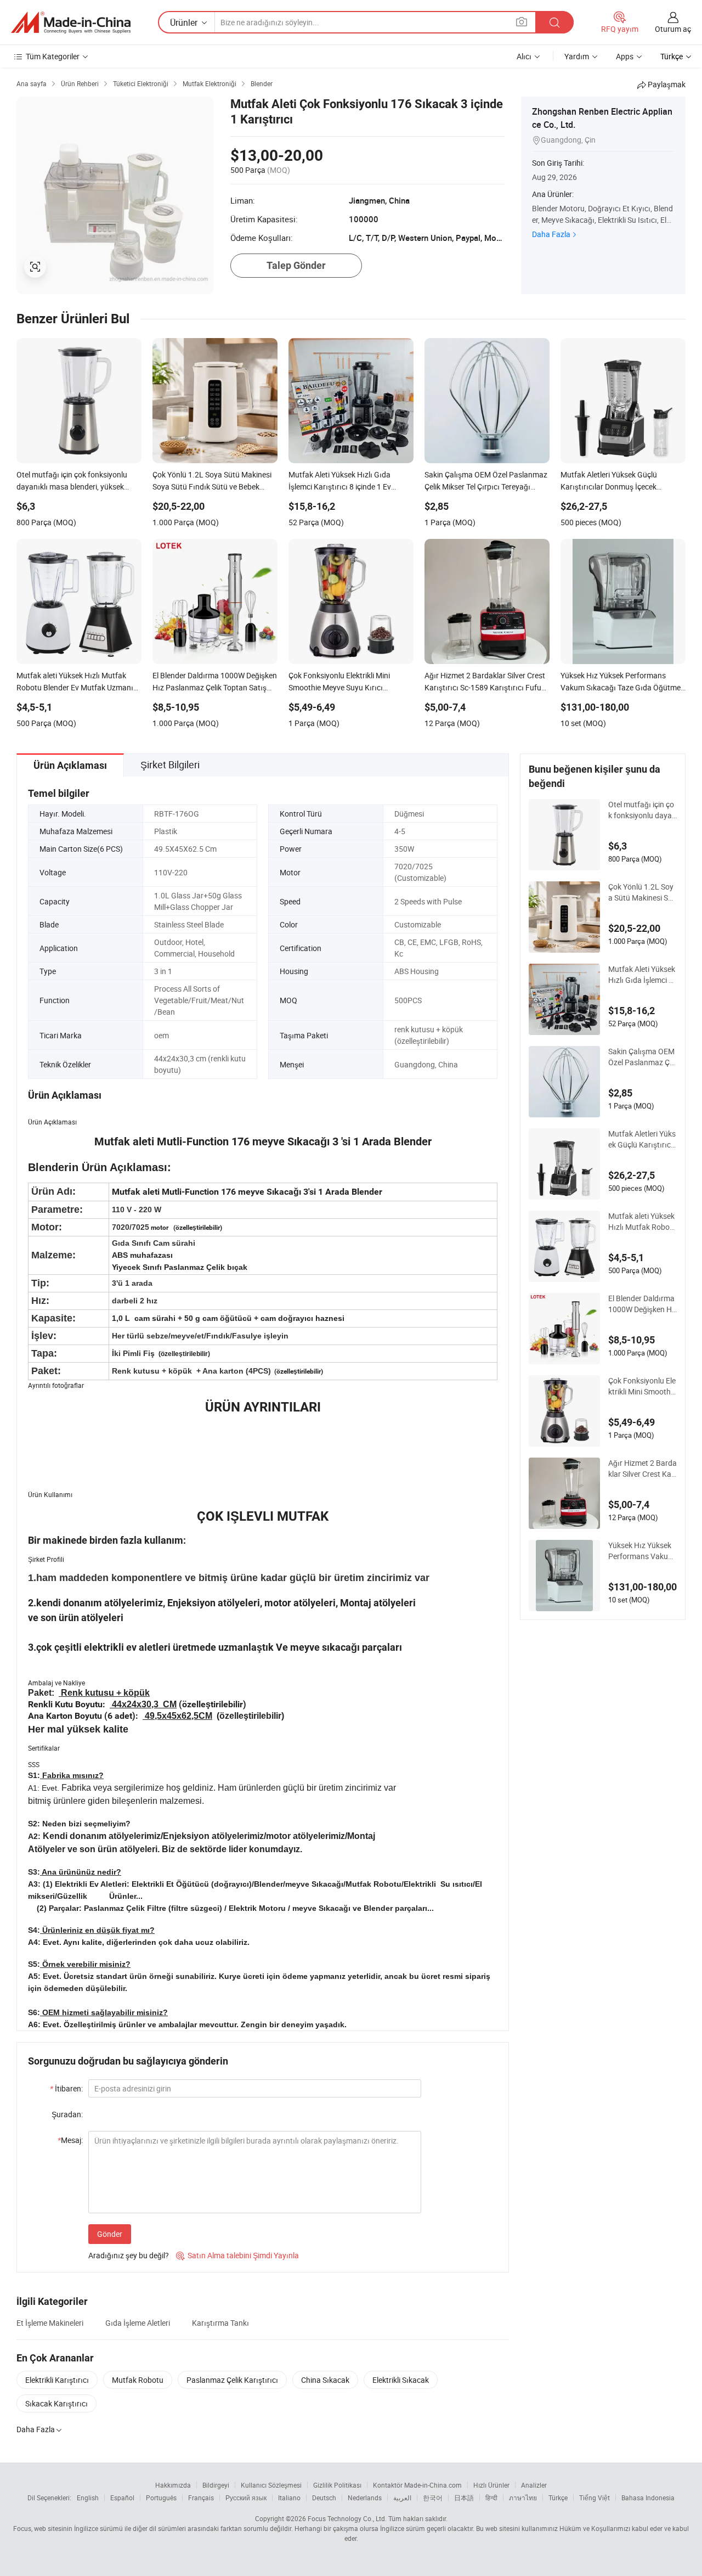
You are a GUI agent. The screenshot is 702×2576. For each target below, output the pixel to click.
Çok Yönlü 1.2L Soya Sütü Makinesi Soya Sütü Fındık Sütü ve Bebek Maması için (642, 892)
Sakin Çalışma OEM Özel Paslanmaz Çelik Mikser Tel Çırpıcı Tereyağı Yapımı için (642, 1057)
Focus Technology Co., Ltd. (347, 2518)
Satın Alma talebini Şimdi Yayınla (237, 2255)
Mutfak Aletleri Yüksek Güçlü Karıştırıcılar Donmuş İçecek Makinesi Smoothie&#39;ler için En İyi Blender (642, 1139)
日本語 (464, 2498)
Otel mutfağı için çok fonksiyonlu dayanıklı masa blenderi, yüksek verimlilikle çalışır (642, 810)
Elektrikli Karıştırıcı (57, 2380)
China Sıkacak (325, 2380)
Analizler (534, 2485)
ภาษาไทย (523, 2498)
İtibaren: (66, 2088)
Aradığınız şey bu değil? (129, 2255)
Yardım (577, 56)
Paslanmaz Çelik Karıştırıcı (232, 2380)
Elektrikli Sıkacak (401, 2380)
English (88, 2498)
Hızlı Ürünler (491, 2485)
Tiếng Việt (595, 2498)
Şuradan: (67, 2114)
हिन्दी (491, 2498)
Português (161, 2498)
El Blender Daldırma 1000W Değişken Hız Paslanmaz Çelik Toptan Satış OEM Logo (642, 1304)
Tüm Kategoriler (53, 56)
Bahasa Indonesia (648, 2498)
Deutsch (324, 2498)
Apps (625, 56)
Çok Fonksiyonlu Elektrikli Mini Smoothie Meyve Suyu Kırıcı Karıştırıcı (642, 1386)
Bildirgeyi (216, 2485)
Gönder (110, 2234)
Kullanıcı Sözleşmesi (271, 2485)
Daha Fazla (551, 234)
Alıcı (524, 56)
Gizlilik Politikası (337, 2485)
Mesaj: (70, 2140)
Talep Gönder (296, 265)
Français (201, 2498)
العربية (402, 2498)
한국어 (433, 2498)
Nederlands (365, 2498)
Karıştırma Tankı (220, 2323)
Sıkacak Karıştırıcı (56, 2403)
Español (122, 2498)
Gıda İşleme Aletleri (138, 2323)
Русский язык (246, 2498)
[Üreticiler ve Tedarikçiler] (71, 23)
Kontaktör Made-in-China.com (417, 2485)
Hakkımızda (173, 2485)
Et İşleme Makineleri (50, 2323)
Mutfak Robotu (138, 2380)
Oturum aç (673, 29)
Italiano (289, 2498)
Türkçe (558, 2498)
